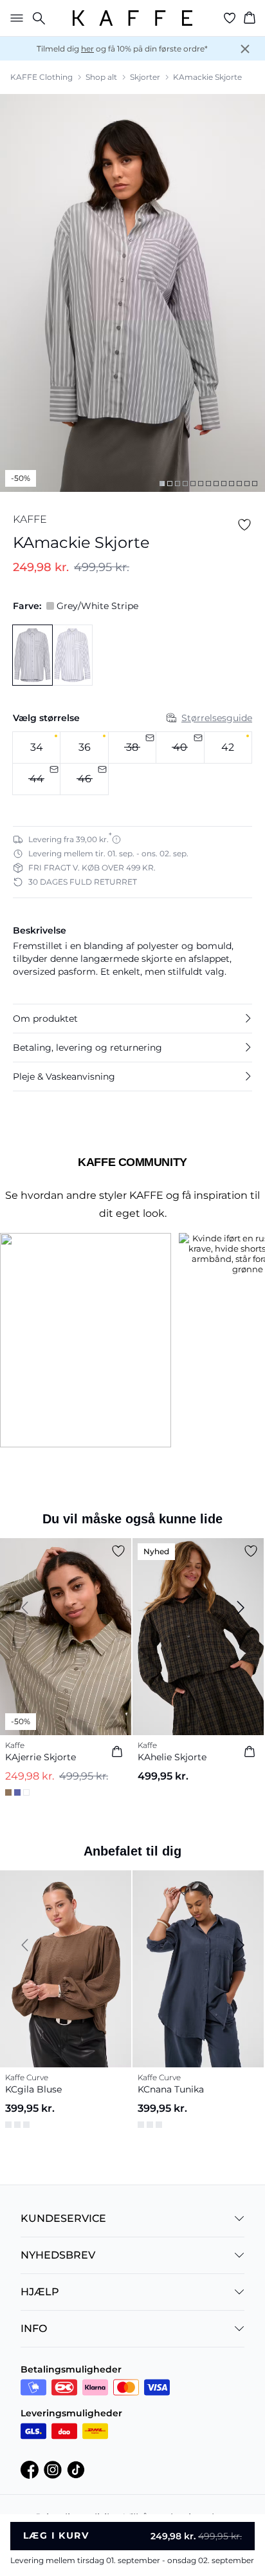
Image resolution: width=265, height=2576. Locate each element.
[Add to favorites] (244, 525)
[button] (132, 1019)
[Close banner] (245, 49)
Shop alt (101, 77)
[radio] (36, 747)
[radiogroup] (132, 764)
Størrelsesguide (217, 718)
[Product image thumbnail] (162, 484)
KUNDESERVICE (63, 2221)
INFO (34, 2331)
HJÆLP (40, 2294)
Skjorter (145, 77)
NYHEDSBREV (58, 2258)
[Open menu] (14, 18)
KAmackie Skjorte (207, 77)
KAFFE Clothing (41, 77)
